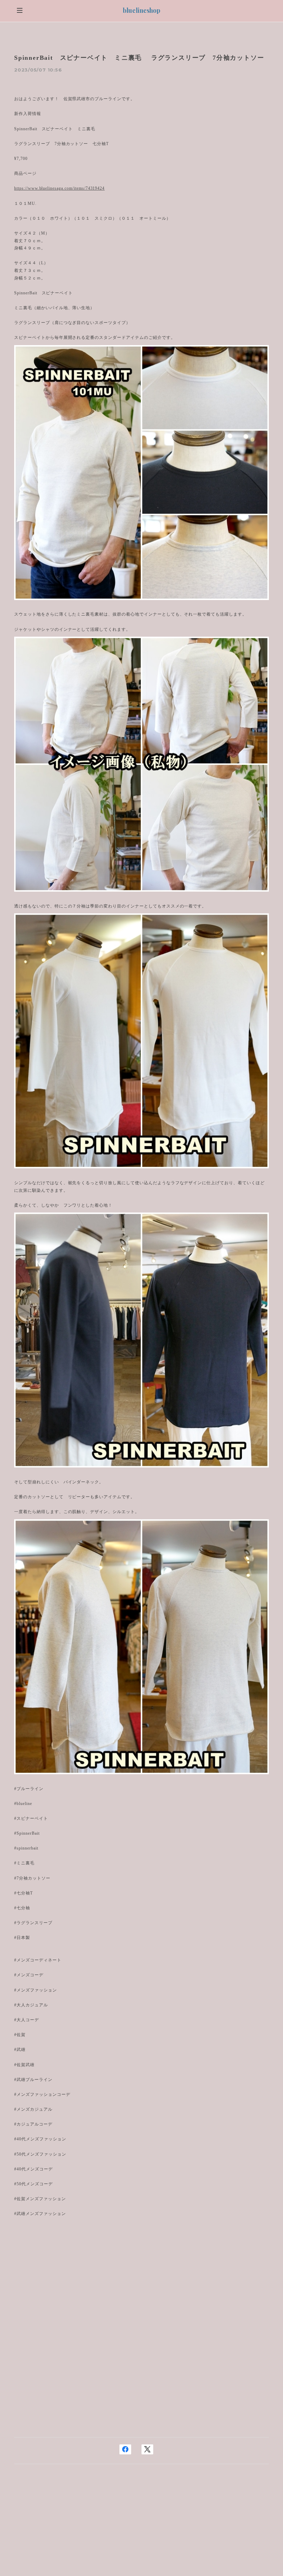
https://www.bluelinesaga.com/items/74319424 (59, 188)
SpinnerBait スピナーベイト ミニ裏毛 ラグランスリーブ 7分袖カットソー (139, 58)
